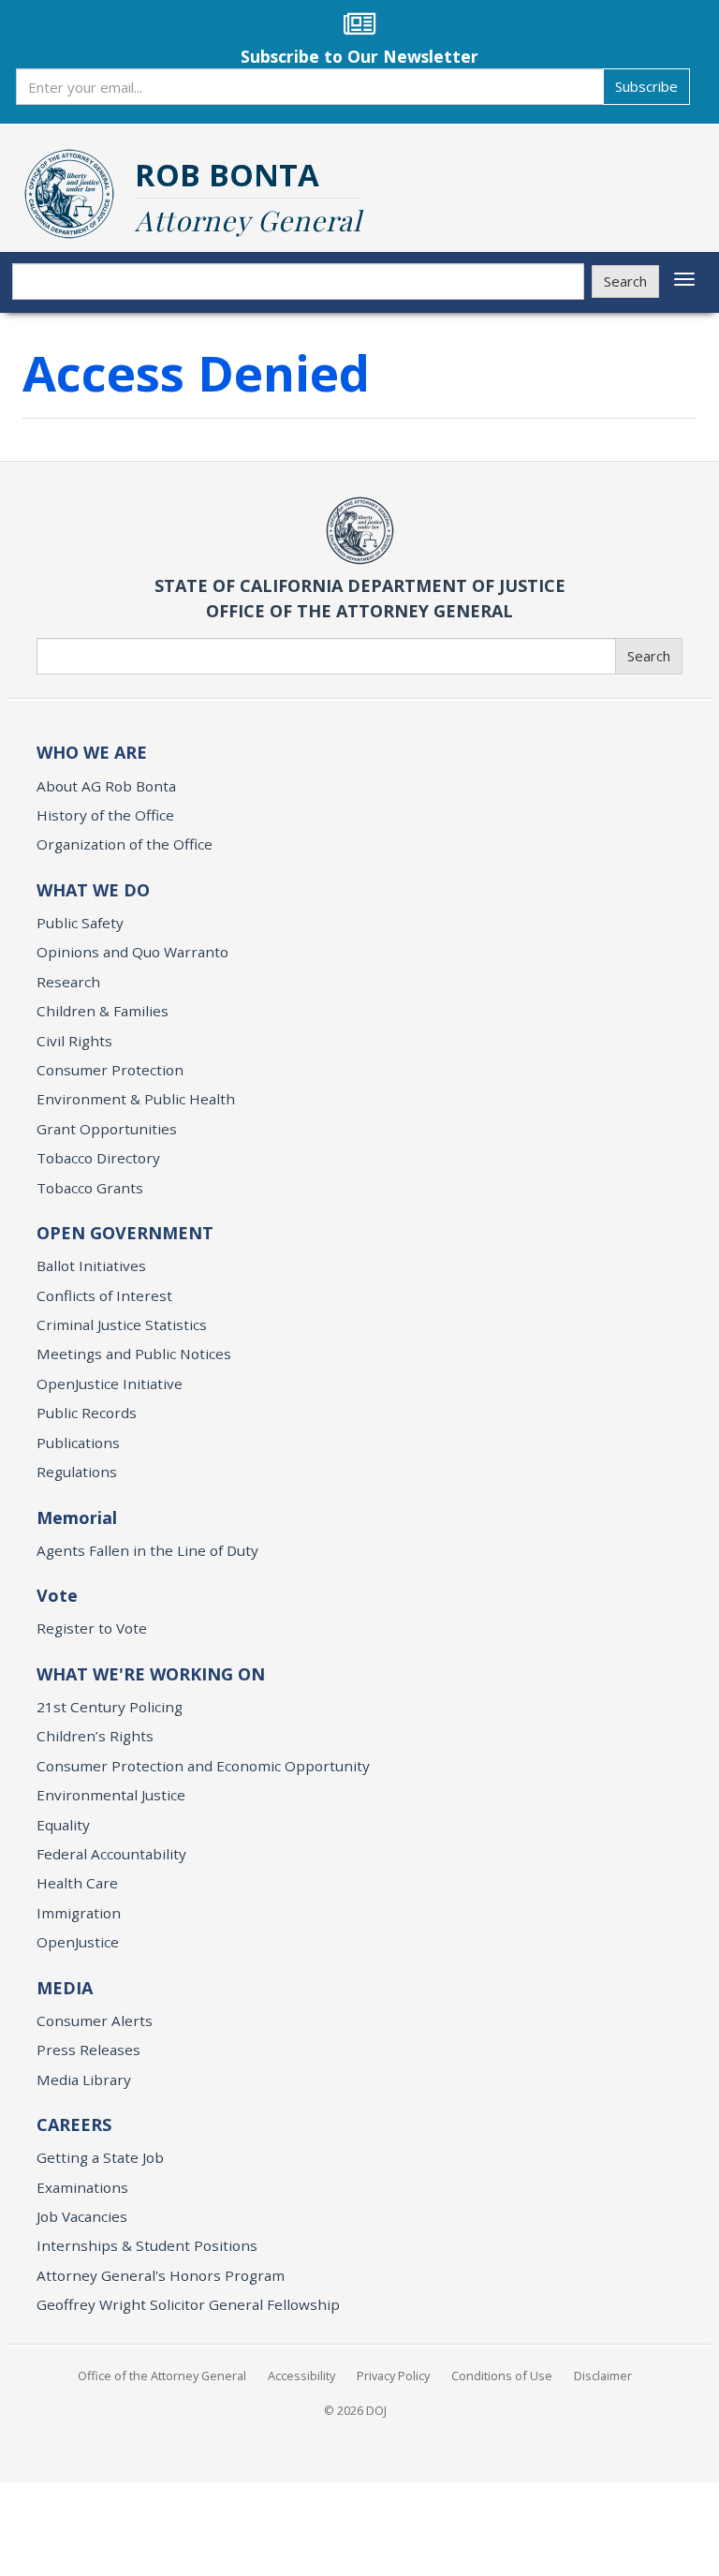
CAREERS (74, 2124)
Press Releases (88, 2050)
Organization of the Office (125, 844)
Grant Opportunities (107, 1129)
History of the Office (105, 815)
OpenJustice (78, 1942)
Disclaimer (603, 2376)
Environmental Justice (111, 1795)
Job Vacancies (82, 2216)
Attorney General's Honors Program (161, 2275)
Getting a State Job (100, 2157)
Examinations (82, 2187)
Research (68, 982)
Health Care (77, 1883)
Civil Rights (74, 1041)
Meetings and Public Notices (134, 1354)
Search (625, 281)
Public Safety (80, 923)
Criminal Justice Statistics (122, 1325)
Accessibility (301, 2376)
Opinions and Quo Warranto (132, 952)
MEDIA (65, 1988)
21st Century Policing (110, 1707)
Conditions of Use (502, 2376)
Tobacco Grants (90, 1188)
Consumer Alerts (95, 2021)
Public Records (87, 1413)
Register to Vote (92, 1628)
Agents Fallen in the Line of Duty (147, 1550)
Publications (78, 1443)
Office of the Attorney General (162, 2376)
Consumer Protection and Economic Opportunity (203, 1766)
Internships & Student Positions (147, 2245)
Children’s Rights (95, 1736)
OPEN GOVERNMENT (125, 1233)
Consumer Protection (110, 1070)
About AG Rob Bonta (106, 786)
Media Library (84, 2080)
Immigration (79, 1913)
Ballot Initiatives (91, 1266)
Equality (63, 1825)
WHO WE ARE (92, 752)
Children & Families (103, 1011)
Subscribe (646, 86)
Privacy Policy (393, 2376)
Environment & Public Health (136, 1099)
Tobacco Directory (98, 1158)
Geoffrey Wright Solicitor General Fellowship (188, 2304)
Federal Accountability (111, 1854)
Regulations (77, 1472)
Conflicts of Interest (104, 1295)
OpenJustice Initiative (110, 1384)
